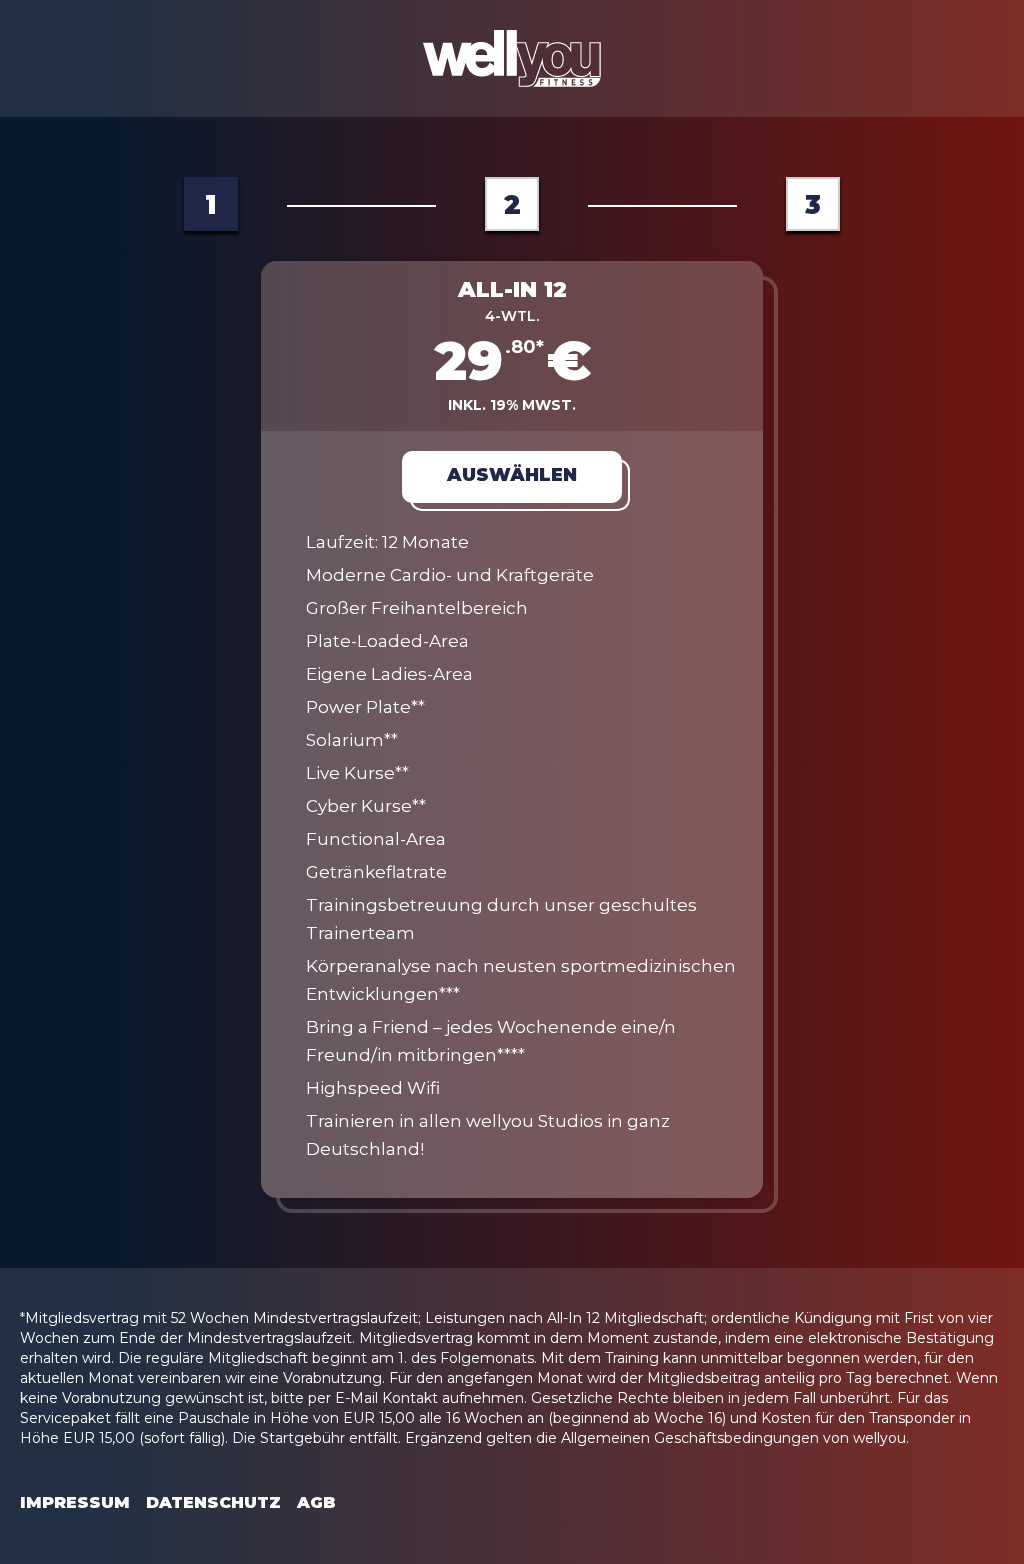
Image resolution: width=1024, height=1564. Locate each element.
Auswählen (512, 475)
